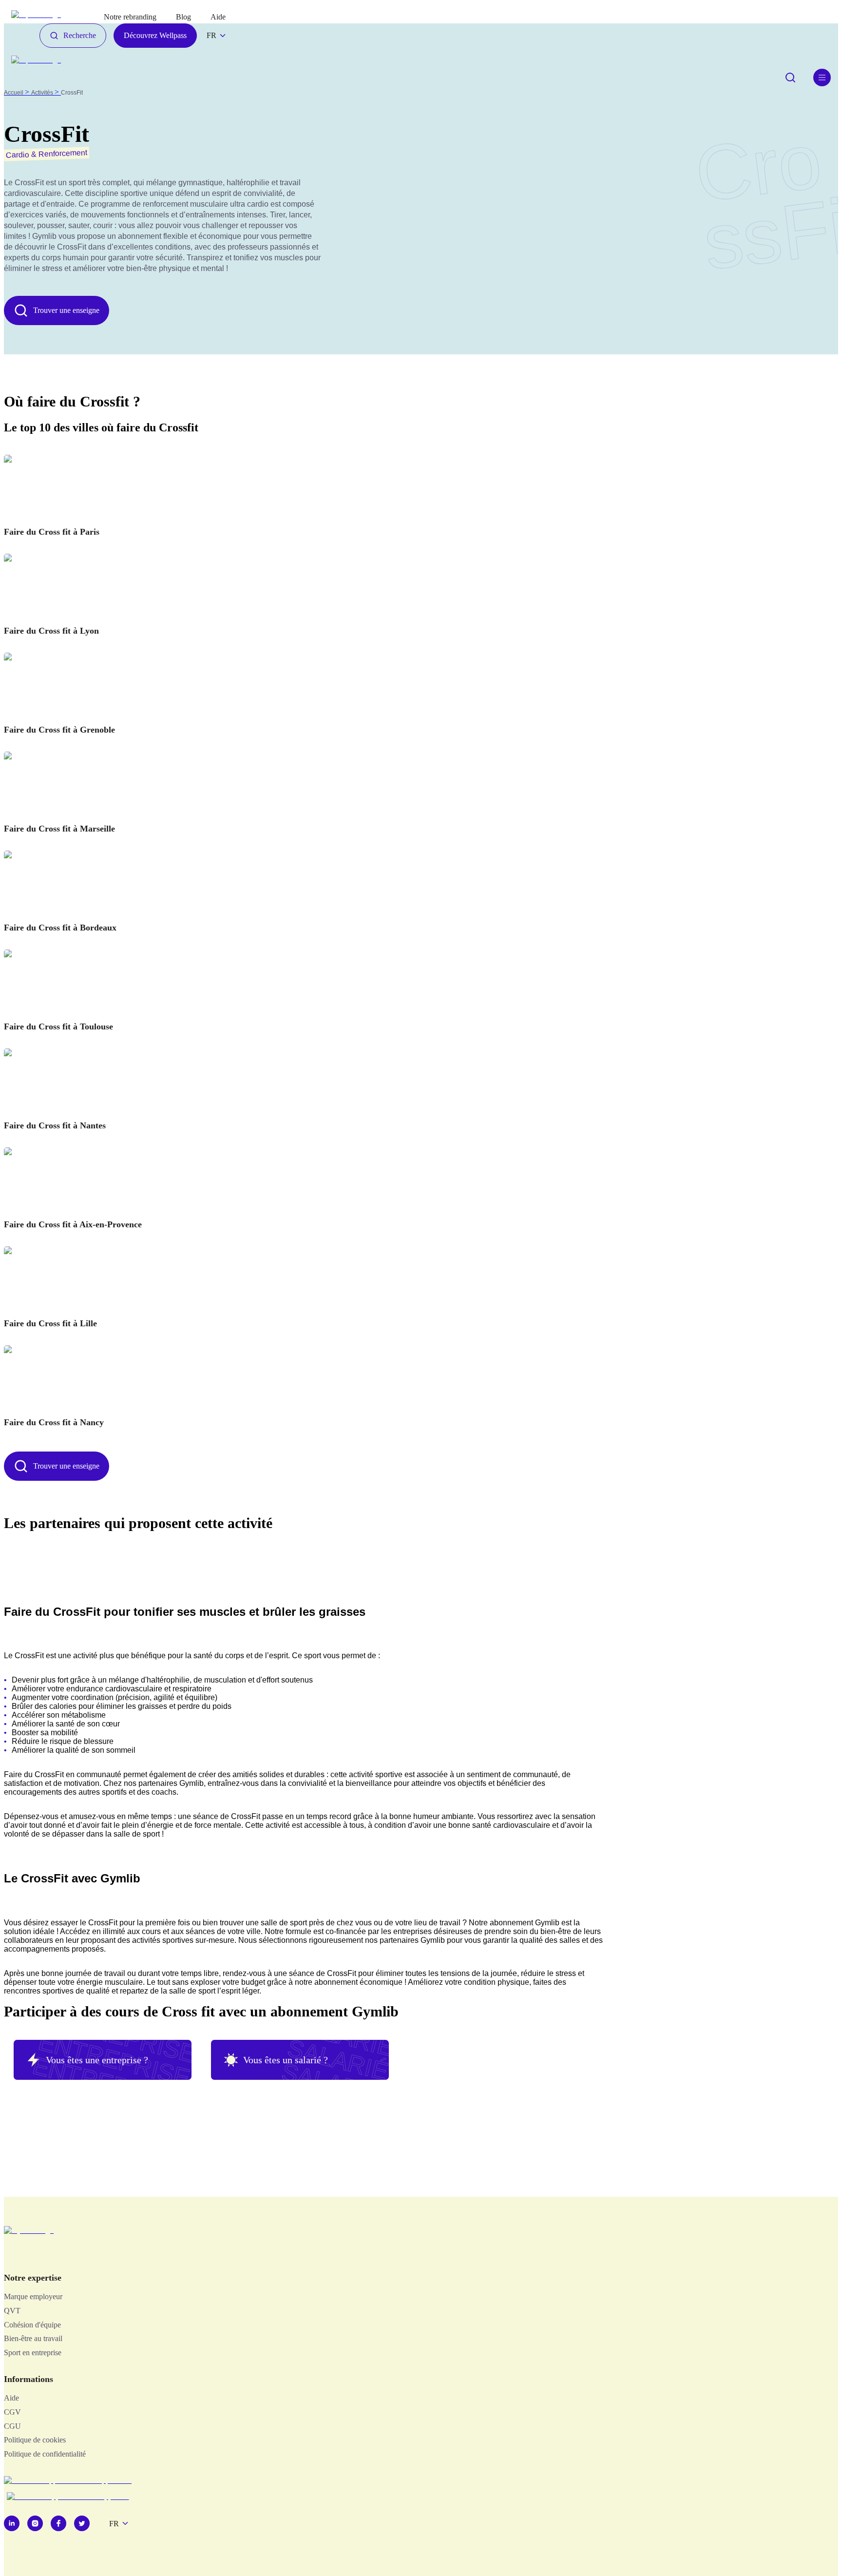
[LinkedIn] (12, 2523)
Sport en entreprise (33, 2353)
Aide (11, 2398)
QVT (12, 2311)
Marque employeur (33, 2296)
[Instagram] (35, 2523)
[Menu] (822, 77)
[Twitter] (82, 2523)
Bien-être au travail (33, 2338)
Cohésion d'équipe (32, 2325)
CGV (12, 2412)
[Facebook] (58, 2523)
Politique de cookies (35, 2440)
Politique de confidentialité (45, 2454)
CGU (12, 2426)
